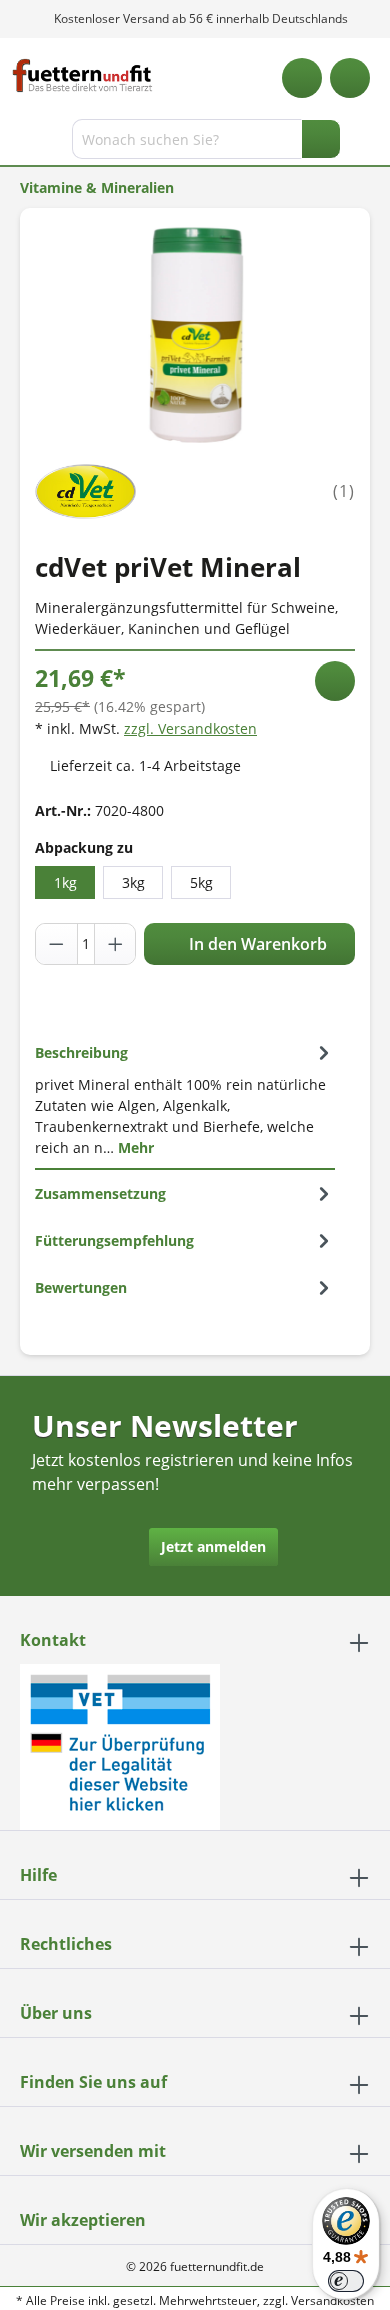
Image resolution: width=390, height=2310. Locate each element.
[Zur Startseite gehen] (82, 75)
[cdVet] (85, 489)
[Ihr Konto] (350, 78)
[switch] (346, 2281)
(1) (344, 491)
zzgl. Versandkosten (190, 728)
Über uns (56, 2013)
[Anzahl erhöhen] (115, 944)
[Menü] (17, 143)
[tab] (185, 1099)
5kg (201, 882)
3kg (133, 882)
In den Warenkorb (256, 944)
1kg (65, 882)
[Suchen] (321, 139)
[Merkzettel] (302, 78)
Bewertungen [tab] (81, 1287)
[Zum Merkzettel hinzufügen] (335, 681)
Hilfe (38, 1875)
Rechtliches (66, 1944)
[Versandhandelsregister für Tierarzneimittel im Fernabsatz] (120, 1745)
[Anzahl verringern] (57, 944)
